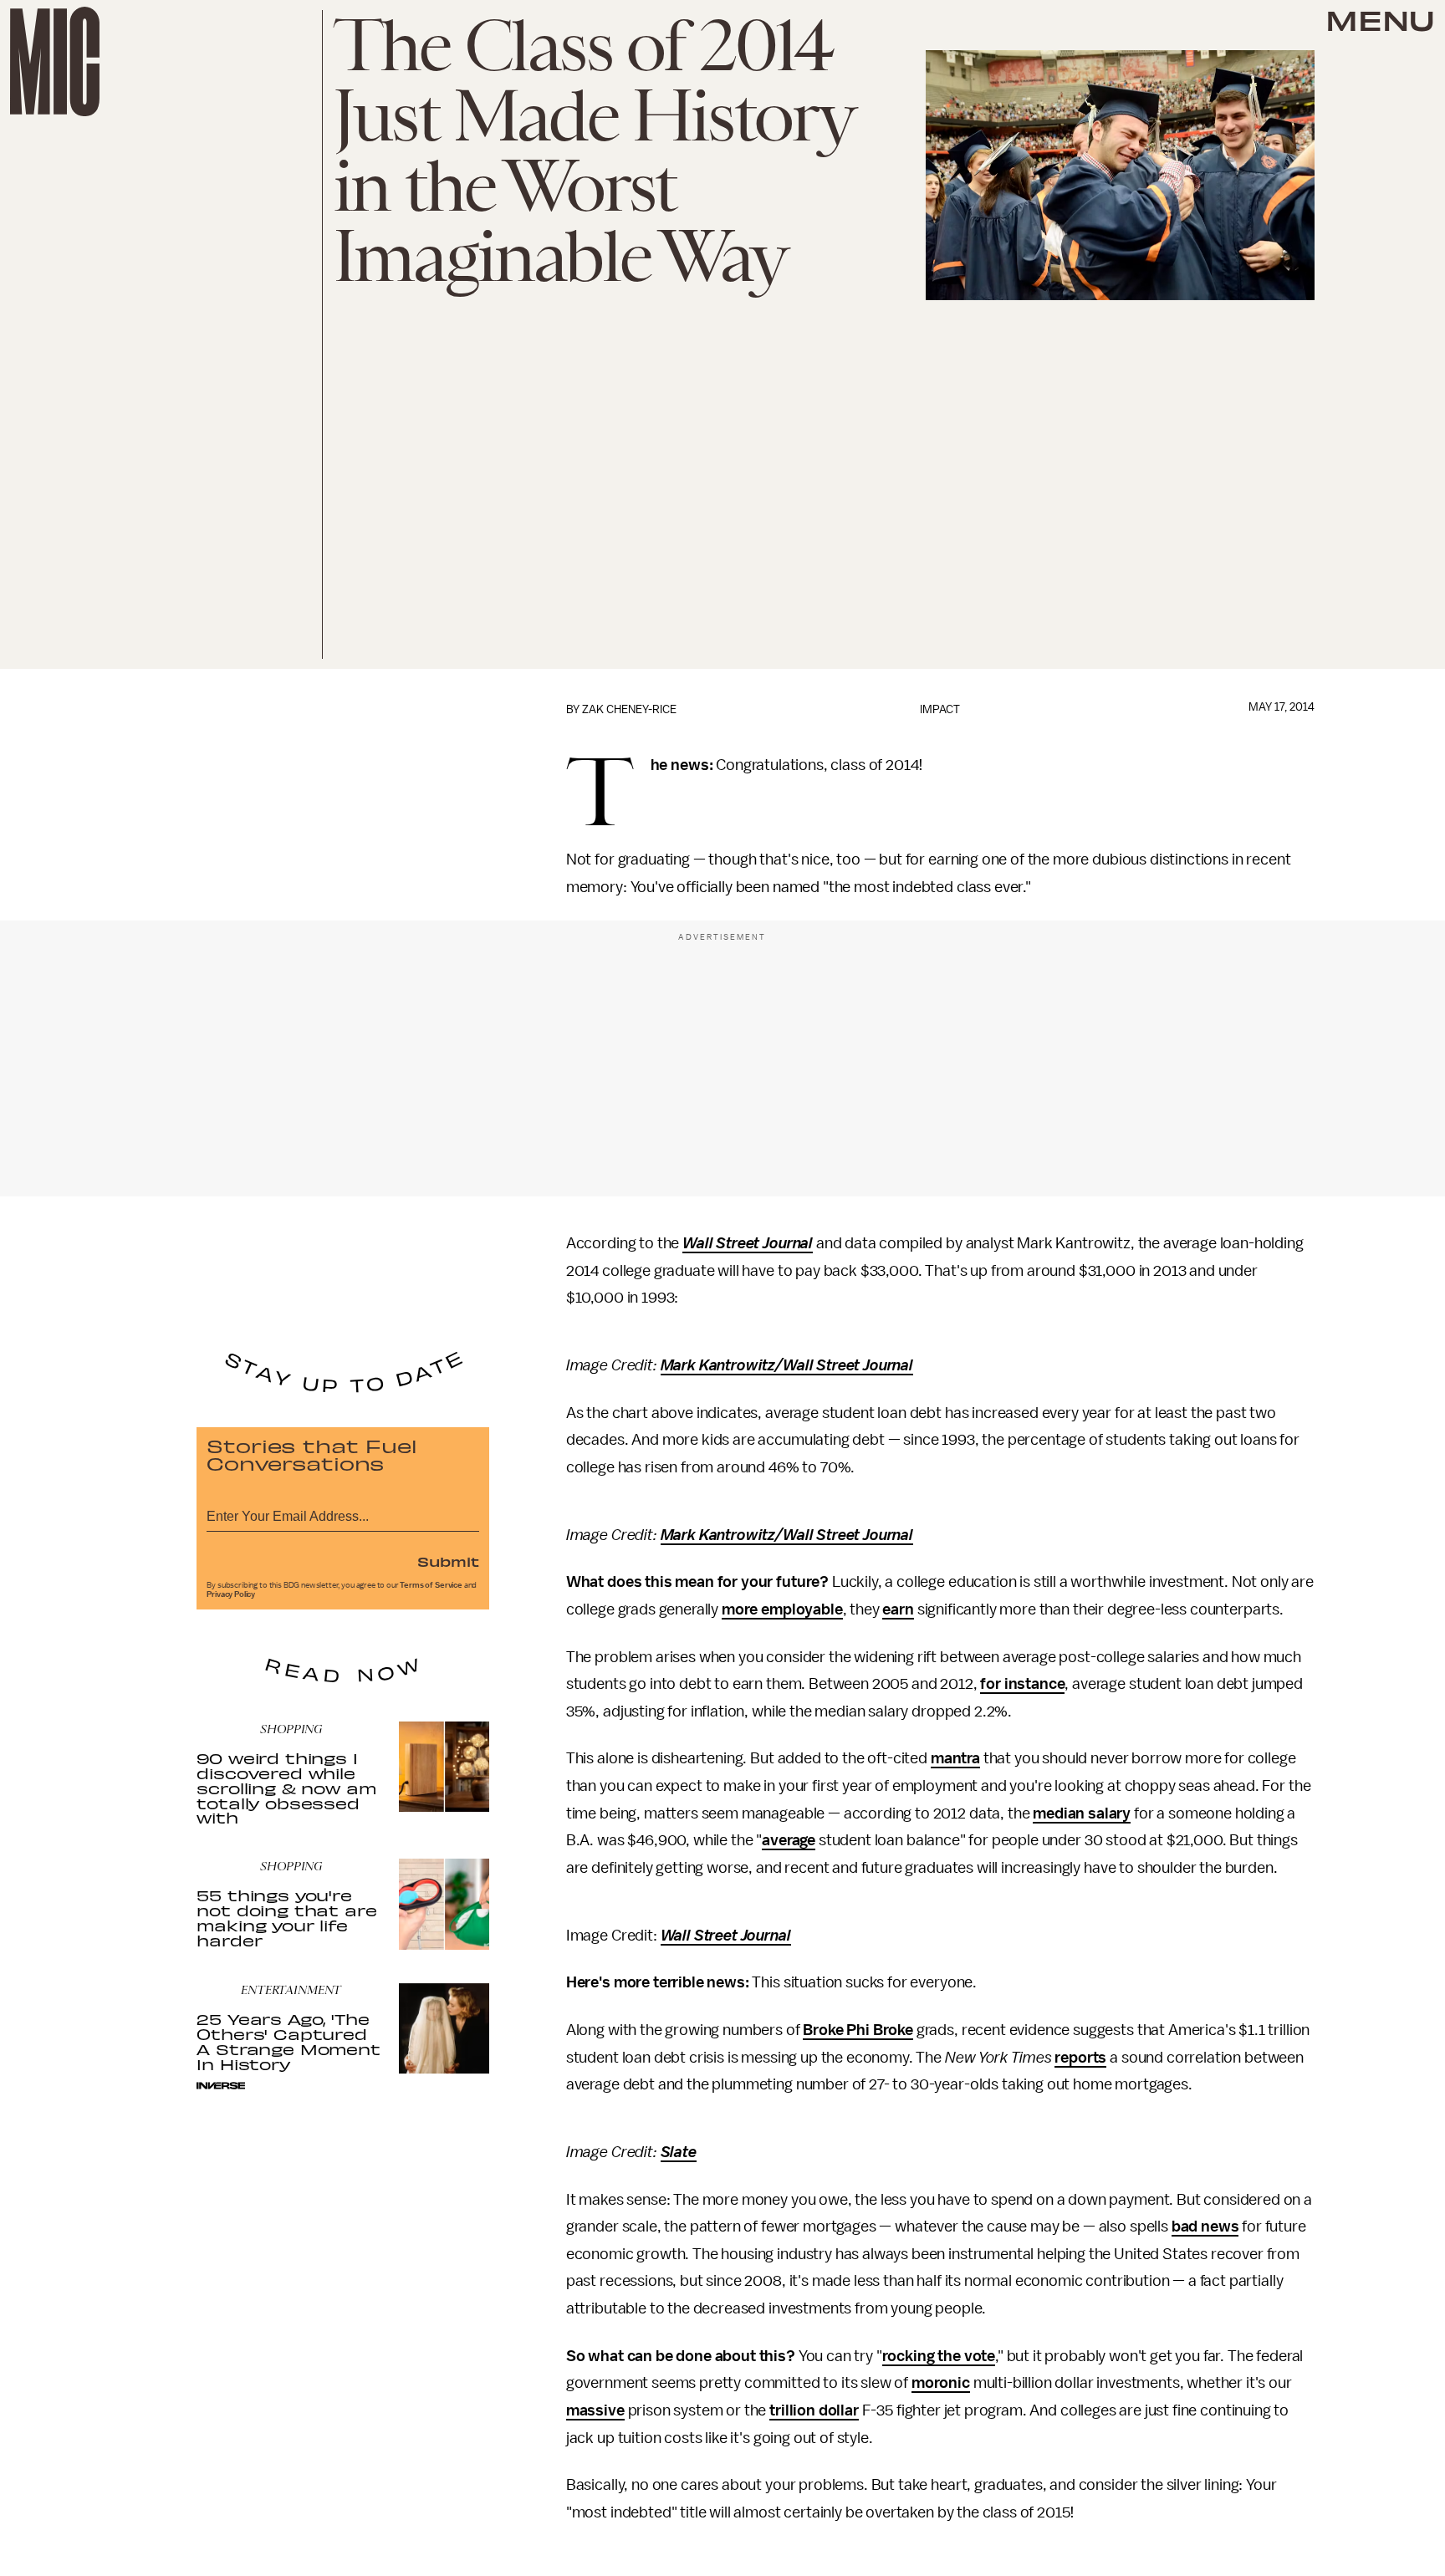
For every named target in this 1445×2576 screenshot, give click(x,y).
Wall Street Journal (748, 1243)
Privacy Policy (231, 1594)
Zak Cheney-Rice (629, 709)
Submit (448, 1561)
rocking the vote (939, 2356)
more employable (782, 1609)
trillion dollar (814, 2410)
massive (595, 2410)
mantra (955, 1758)
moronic (941, 2383)
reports (1080, 2058)
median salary (1082, 1813)
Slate (679, 2152)
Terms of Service (431, 1585)
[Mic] (55, 61)
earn (898, 1609)
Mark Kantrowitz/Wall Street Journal (787, 1365)
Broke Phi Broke (858, 2030)
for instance (1022, 1684)
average (789, 1840)
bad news (1205, 2227)
